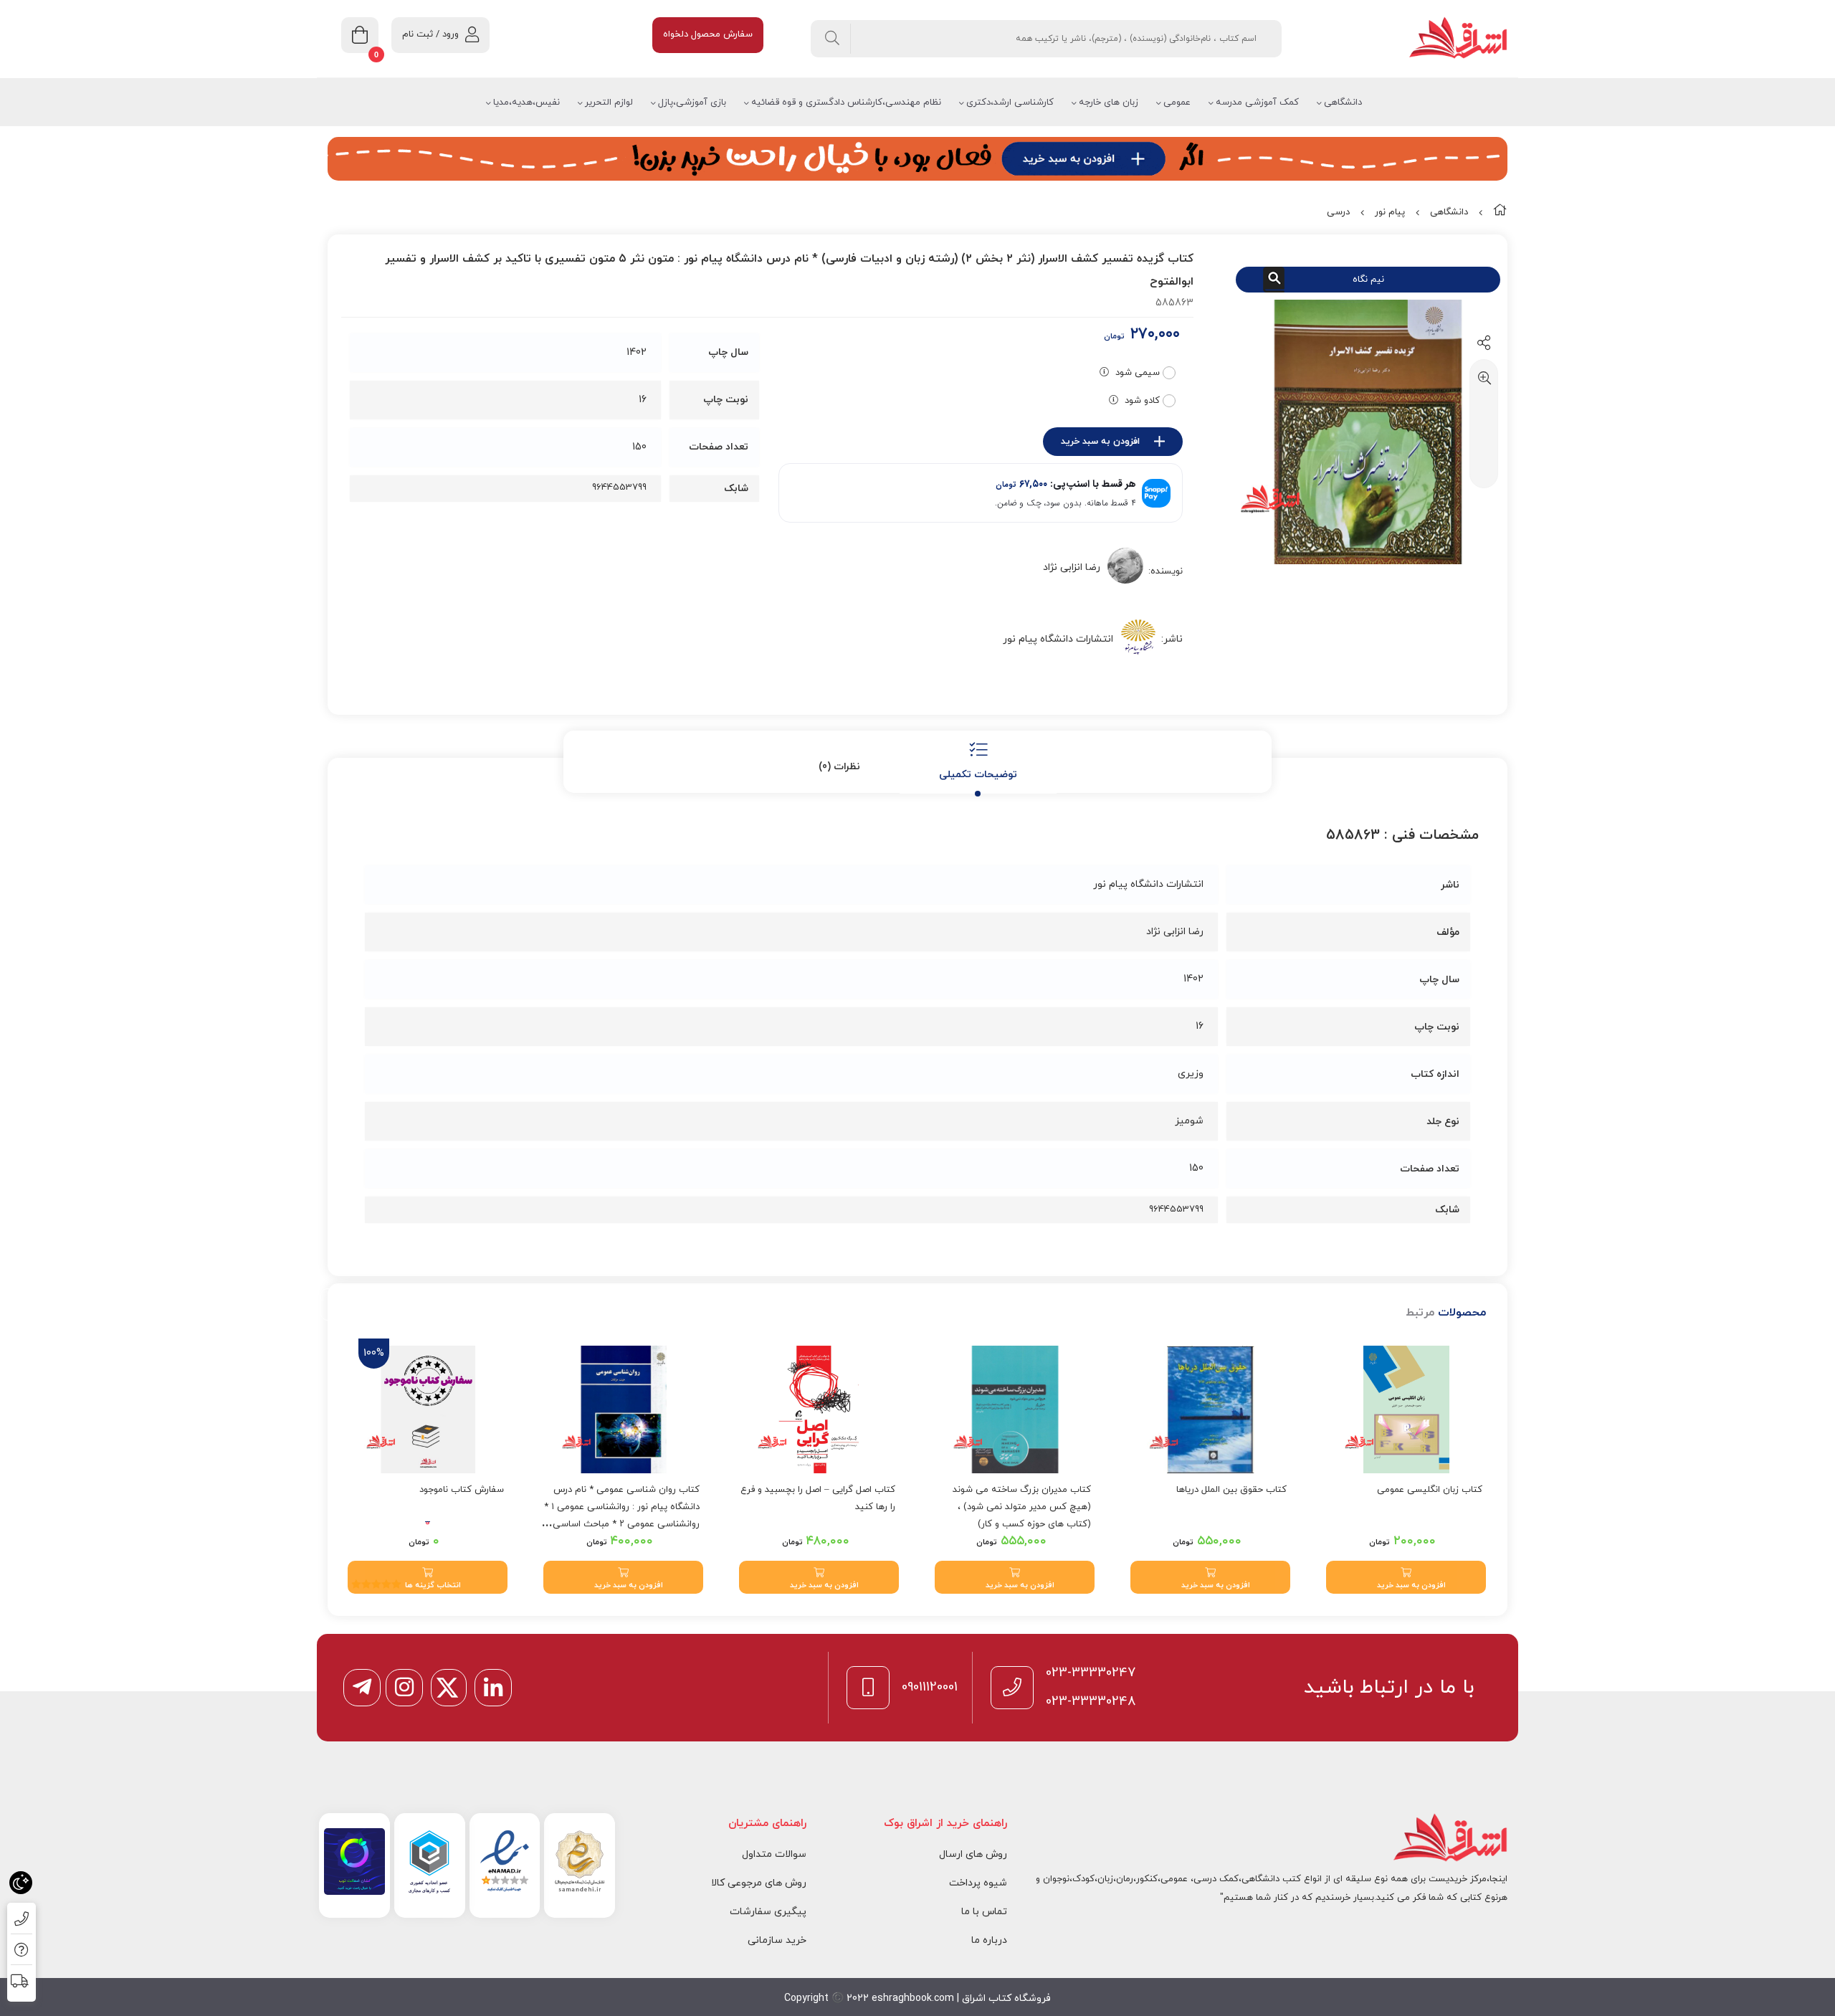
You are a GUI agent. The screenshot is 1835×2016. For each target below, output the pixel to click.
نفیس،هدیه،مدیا (526, 103)
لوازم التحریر (609, 103)
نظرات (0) (839, 767)
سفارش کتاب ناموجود (462, 1490)
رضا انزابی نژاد (1072, 567)
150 (639, 447)
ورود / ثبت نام (430, 34)
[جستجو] (833, 39)
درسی (1338, 212)
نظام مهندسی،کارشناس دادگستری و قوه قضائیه (846, 103)
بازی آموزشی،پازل (692, 103)
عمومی (1177, 103)
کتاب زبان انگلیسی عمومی (1430, 1490)
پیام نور (1390, 212)
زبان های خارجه (1109, 103)
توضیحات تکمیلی (978, 775)
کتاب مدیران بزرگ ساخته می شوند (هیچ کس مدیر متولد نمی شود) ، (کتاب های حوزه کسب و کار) (1022, 1507)
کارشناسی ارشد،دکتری (1010, 103)
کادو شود (1142, 401)
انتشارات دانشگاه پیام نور (1058, 639)
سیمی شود (1138, 373)
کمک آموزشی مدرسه (1257, 103)
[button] (1406, 1577)
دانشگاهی (1343, 103)
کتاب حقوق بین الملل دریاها (1231, 1490)
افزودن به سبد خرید (1100, 442)
